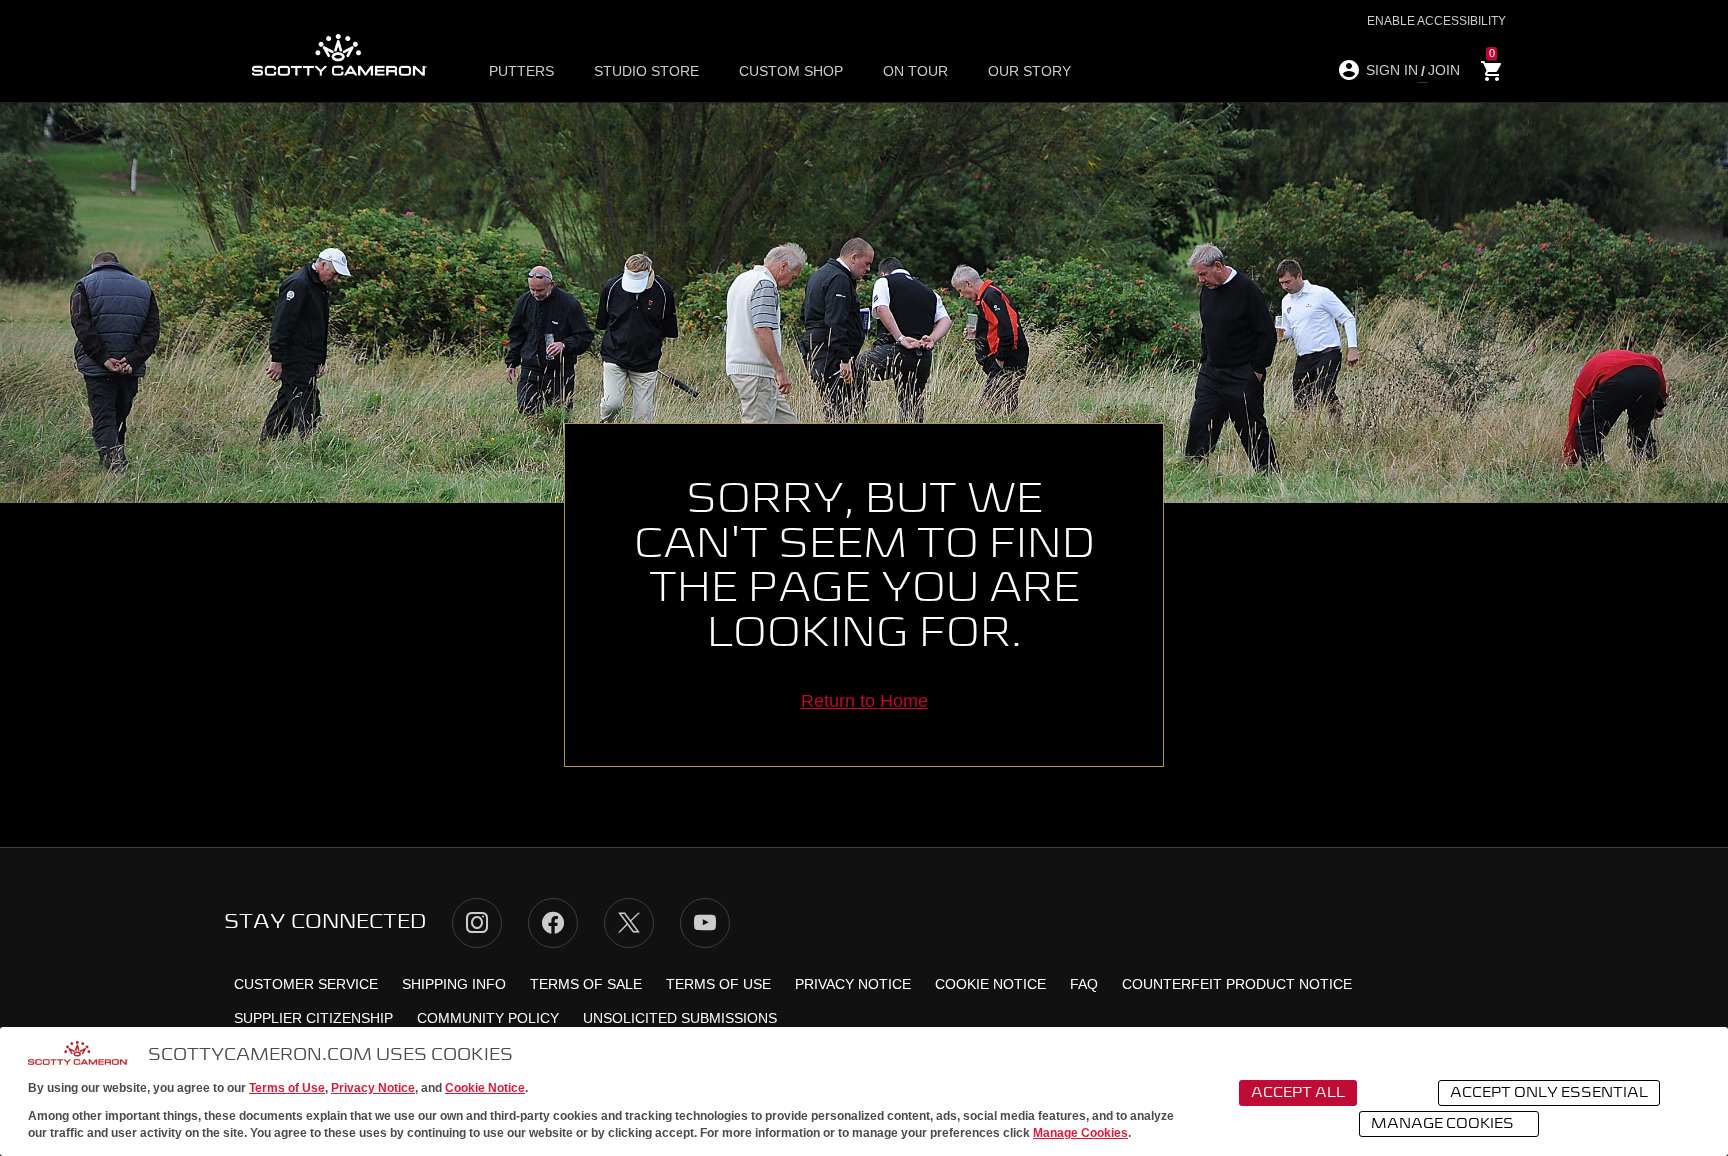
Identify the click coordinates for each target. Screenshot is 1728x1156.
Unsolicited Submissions (680, 1018)
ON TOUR (915, 71)
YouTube (705, 923)
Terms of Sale (586, 984)
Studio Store (646, 71)
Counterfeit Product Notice (1237, 984)
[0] (1492, 71)
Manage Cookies (1080, 1133)
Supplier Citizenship (313, 1018)
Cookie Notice (485, 1088)
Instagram (477, 923)
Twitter (629, 923)
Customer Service (306, 984)
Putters (521, 71)
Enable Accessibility (1436, 21)
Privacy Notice (373, 1088)
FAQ (1084, 984)
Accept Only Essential (1549, 1093)
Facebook (553, 923)
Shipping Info (454, 984)
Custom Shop (791, 71)
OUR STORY (1029, 71)
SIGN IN (1392, 70)
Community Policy (488, 1018)
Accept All (1298, 1093)
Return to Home (864, 701)
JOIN (1444, 70)
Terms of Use (287, 1088)
